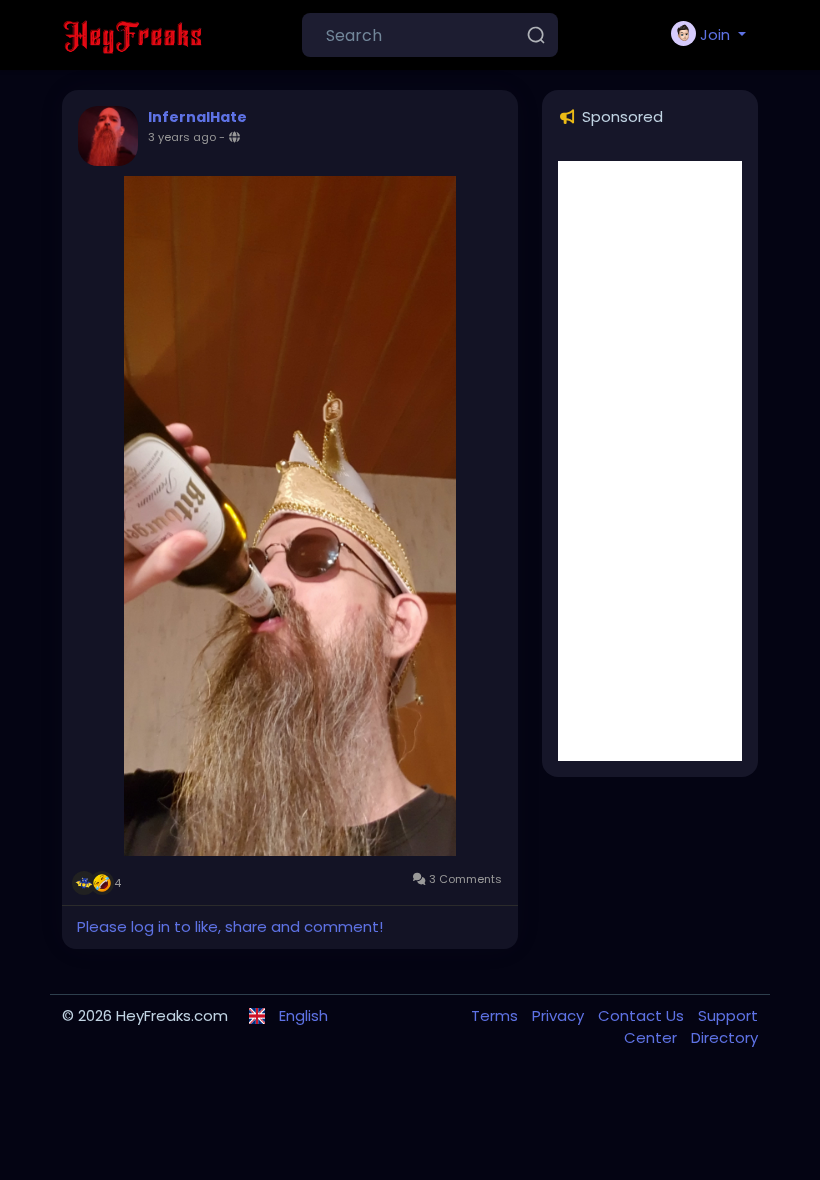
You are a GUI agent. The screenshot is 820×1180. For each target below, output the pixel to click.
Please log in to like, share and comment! (230, 926)
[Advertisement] (650, 461)
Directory (724, 1037)
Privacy (560, 1015)
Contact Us (643, 1015)
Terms (496, 1015)
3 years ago (182, 137)
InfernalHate (197, 117)
